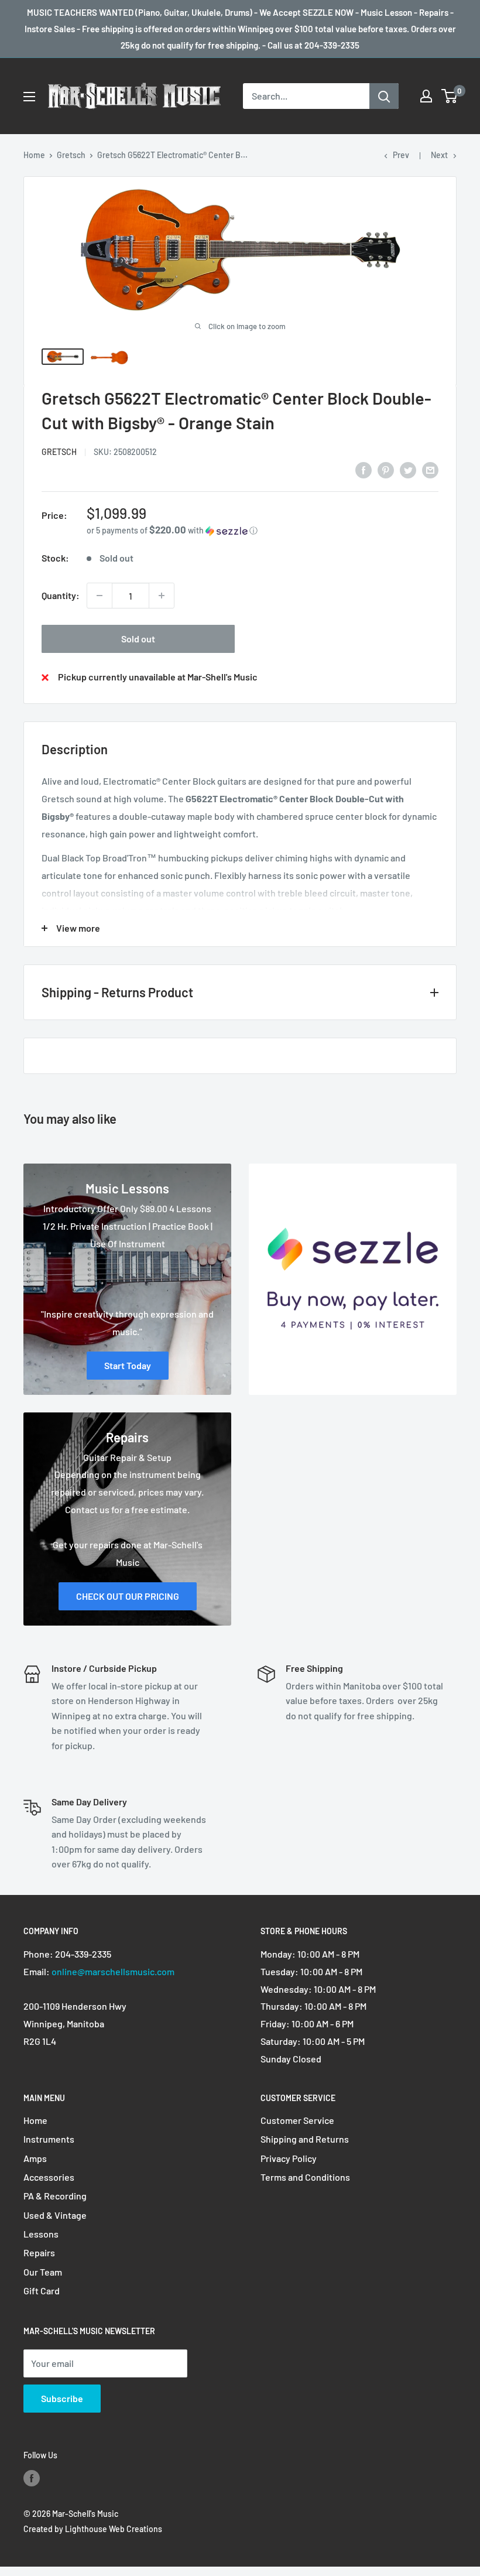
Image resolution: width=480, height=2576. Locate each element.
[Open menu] (29, 97)
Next (439, 155)
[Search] (384, 96)
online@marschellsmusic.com (113, 1971)
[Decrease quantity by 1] (100, 596)
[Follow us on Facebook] (32, 2478)
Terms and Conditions (305, 2177)
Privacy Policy (289, 2158)
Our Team (43, 2272)
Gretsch (71, 155)
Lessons (41, 2234)
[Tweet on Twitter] (408, 469)
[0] (450, 96)
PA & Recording (55, 2196)
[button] (263, 530)
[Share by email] (430, 469)
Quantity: (61, 595)
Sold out (138, 639)
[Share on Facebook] (364, 469)
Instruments (49, 2139)
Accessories (49, 2177)
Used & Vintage (55, 2215)
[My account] (426, 96)
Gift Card (42, 2291)
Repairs (39, 2252)
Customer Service (297, 2120)
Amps (35, 2158)
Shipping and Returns (305, 2139)
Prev (401, 155)
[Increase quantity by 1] (162, 596)
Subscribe (62, 2398)
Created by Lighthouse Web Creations (93, 2529)
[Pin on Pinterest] (386, 469)
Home (34, 155)
